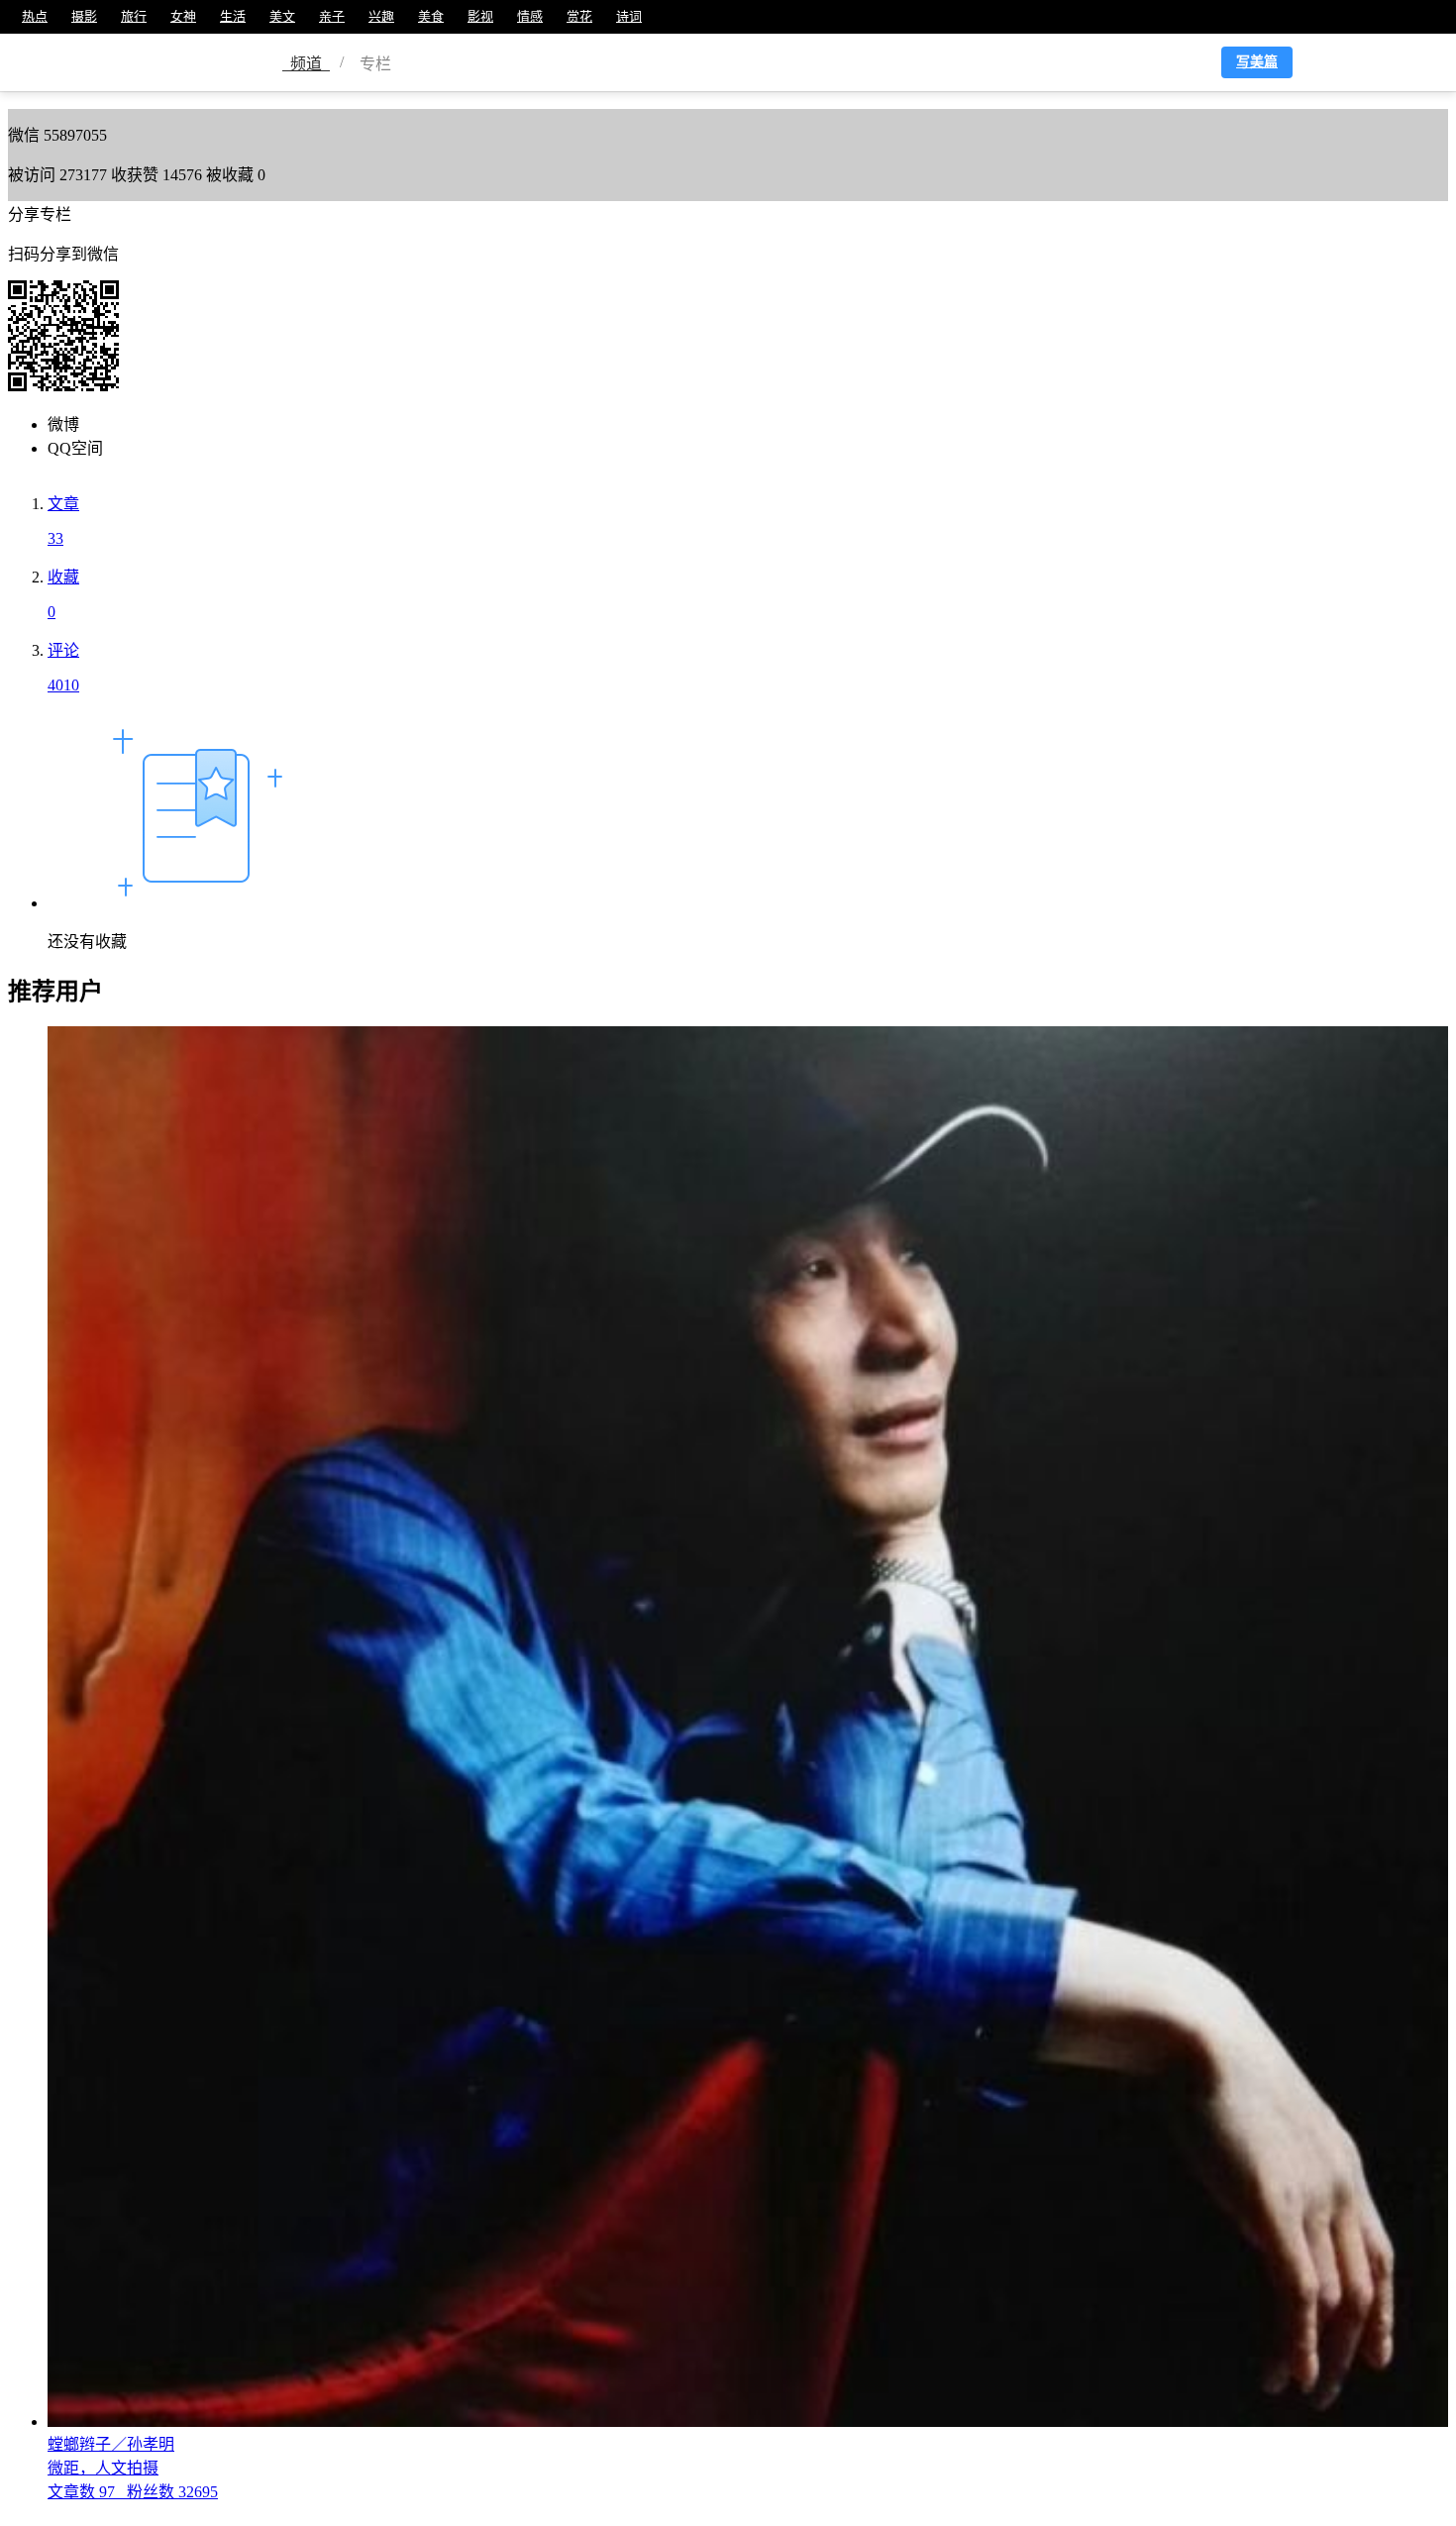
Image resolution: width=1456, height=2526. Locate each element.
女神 (183, 16)
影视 (480, 16)
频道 (306, 64)
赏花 (579, 16)
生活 (233, 16)
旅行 (134, 16)
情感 (530, 16)
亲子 (332, 16)
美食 (431, 16)
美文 (282, 16)
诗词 (629, 16)
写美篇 (1257, 62)
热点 (35, 16)
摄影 (84, 16)
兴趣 (381, 16)
